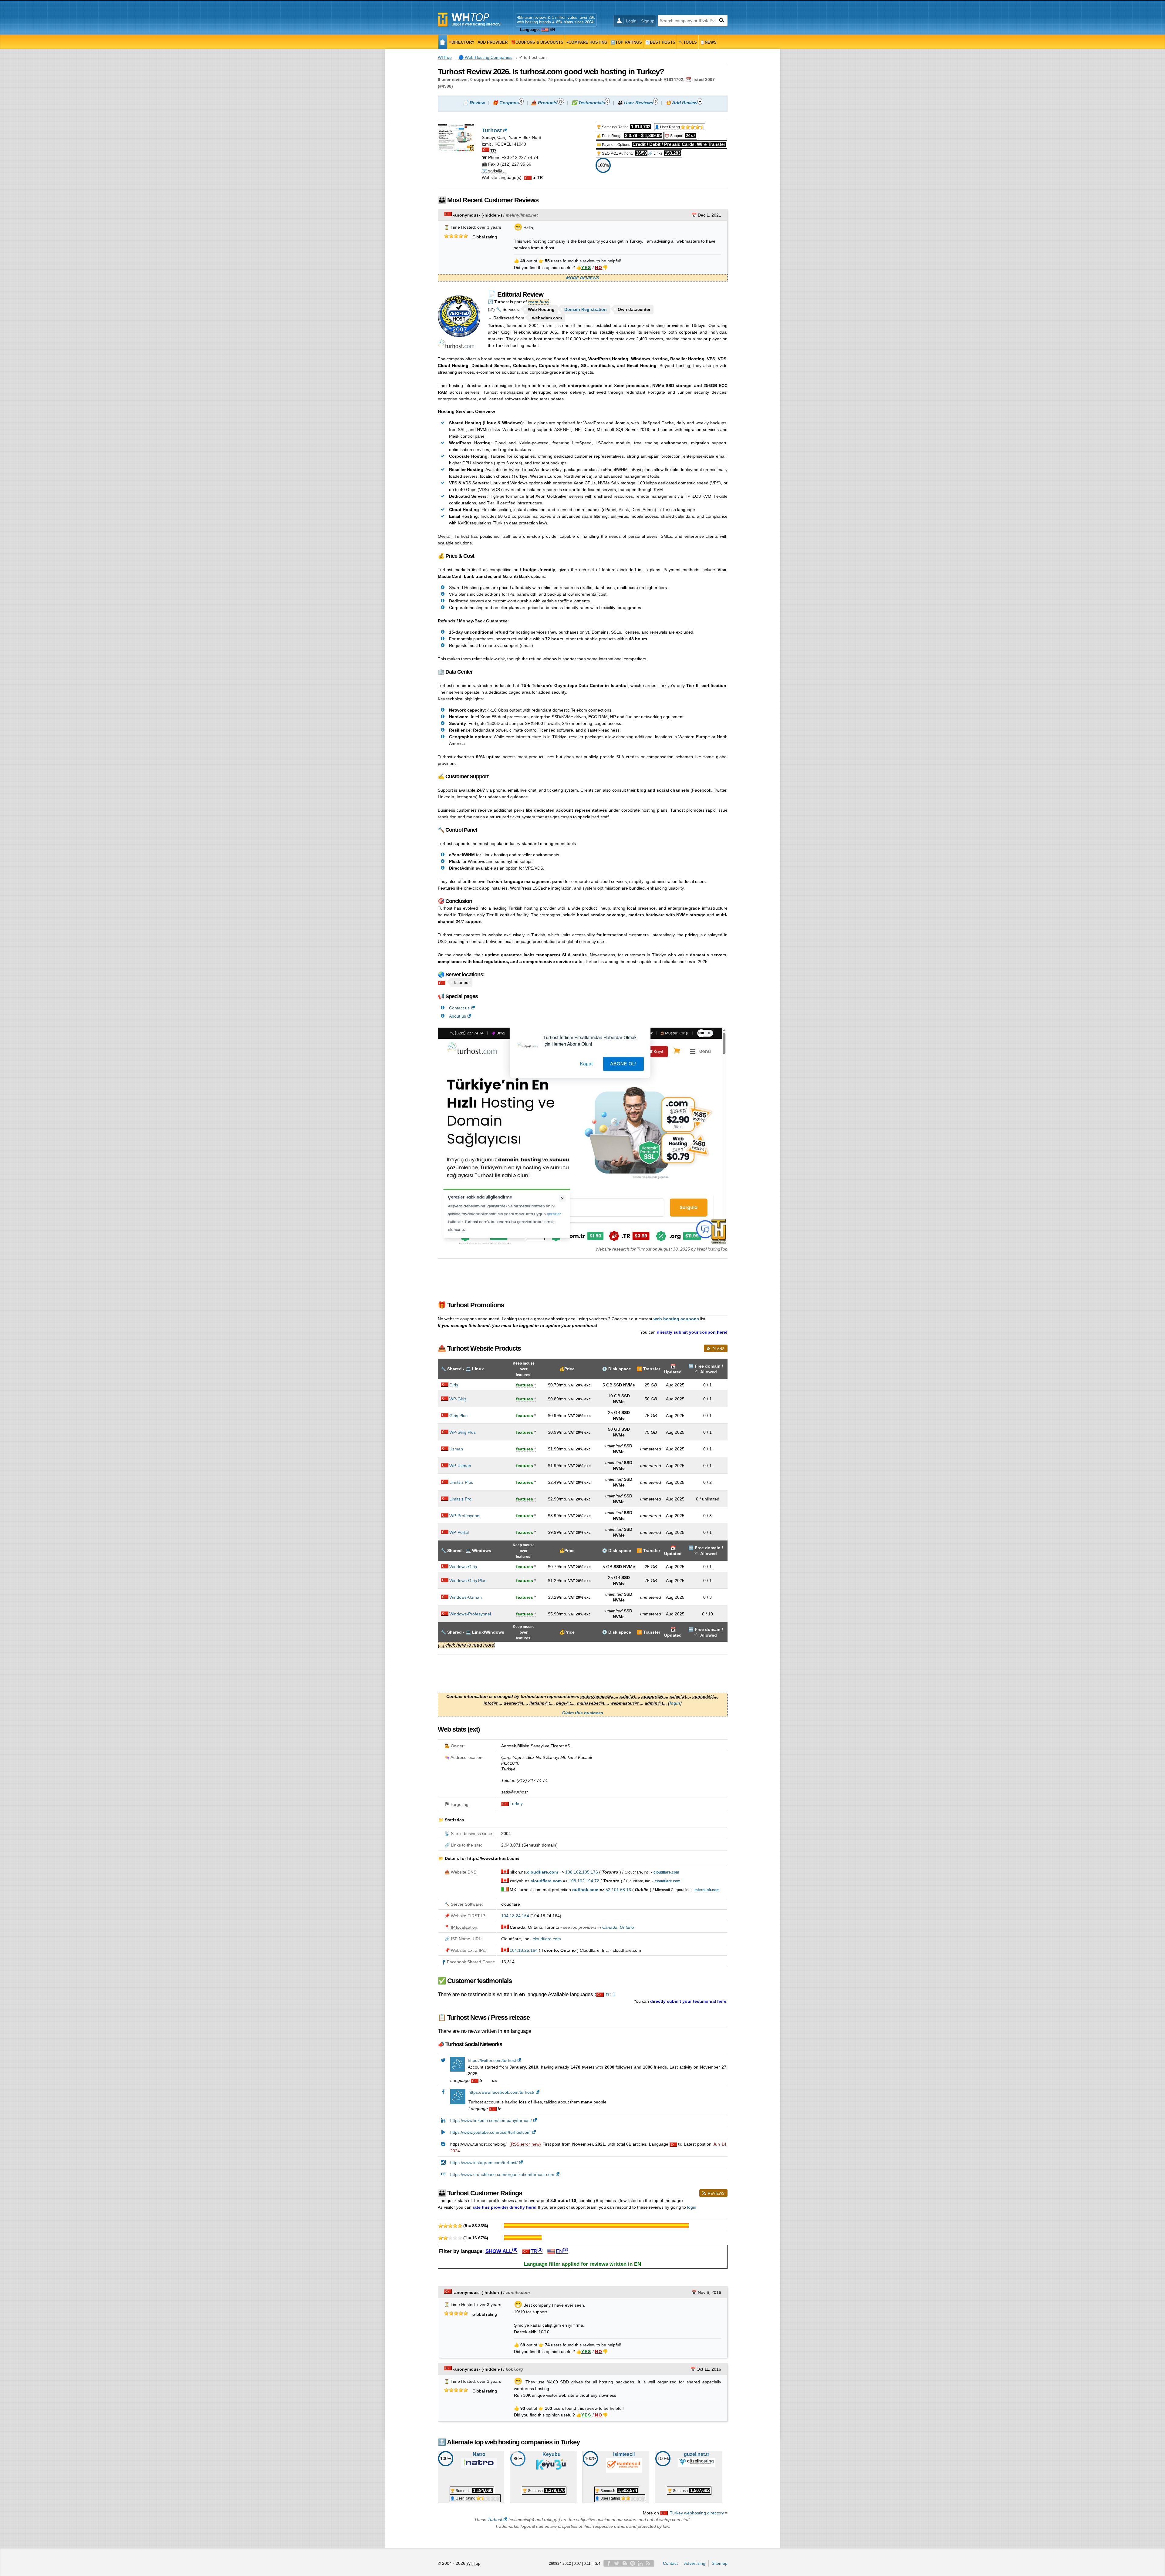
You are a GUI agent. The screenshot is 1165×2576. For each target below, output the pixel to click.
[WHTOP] (443, 42)
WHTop (445, 57)
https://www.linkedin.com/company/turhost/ (491, 2120)
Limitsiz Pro (460, 1499)
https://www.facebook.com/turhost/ (501, 2092)
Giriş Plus (458, 1416)
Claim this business (583, 1713)
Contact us (459, 1008)
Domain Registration (586, 309)
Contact (670, 2563)
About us (458, 1016)
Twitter (617, 2563)
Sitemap (720, 2563)
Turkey (516, 1803)
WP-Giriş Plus (463, 1432)
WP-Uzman (460, 1466)
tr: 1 (610, 1994)
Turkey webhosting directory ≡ (699, 2513)
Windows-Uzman (466, 1597)
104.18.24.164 (515, 1916)
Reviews (716, 2194)
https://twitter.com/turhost (492, 2060)
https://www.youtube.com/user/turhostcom (490, 2132)
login (675, 1703)
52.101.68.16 (618, 1890)
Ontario (627, 1927)
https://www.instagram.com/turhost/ (484, 2163)
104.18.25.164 (524, 1950)
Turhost (495, 2520)
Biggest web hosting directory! (476, 24)
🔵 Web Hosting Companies (485, 57)
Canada (610, 1927)
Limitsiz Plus (461, 1482)
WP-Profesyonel (465, 1516)
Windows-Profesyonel (470, 1614)
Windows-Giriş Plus (468, 1581)
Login (631, 21)
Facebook (609, 2563)
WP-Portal (459, 1532)
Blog (625, 2563)
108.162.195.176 (582, 1872)
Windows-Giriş (463, 1567)
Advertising (695, 2563)
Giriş (454, 1385)
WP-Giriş (458, 1399)
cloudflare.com (547, 1939)
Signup (648, 21)
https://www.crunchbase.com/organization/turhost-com (502, 2174)
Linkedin (640, 2563)
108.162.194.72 (584, 1881)
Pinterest (633, 2563)
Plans (718, 1349)
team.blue (538, 302)
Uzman (456, 1449)
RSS (648, 2563)
